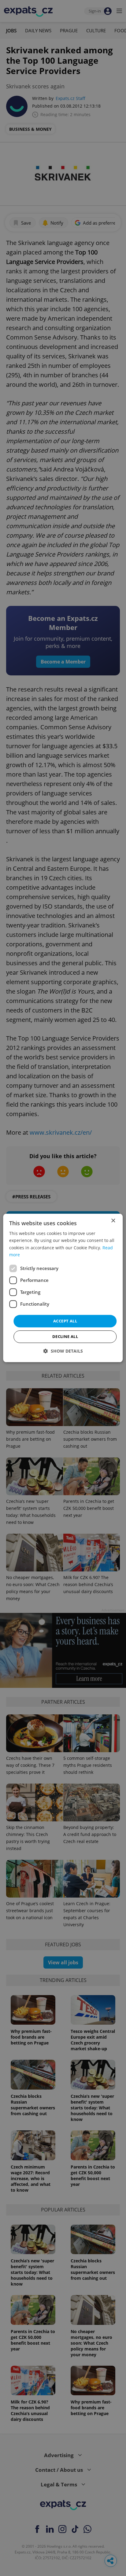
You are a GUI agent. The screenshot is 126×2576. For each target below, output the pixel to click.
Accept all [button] (65, 1321)
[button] (63, 1351)
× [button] (113, 1221)
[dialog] (63, 1288)
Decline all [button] (65, 1337)
